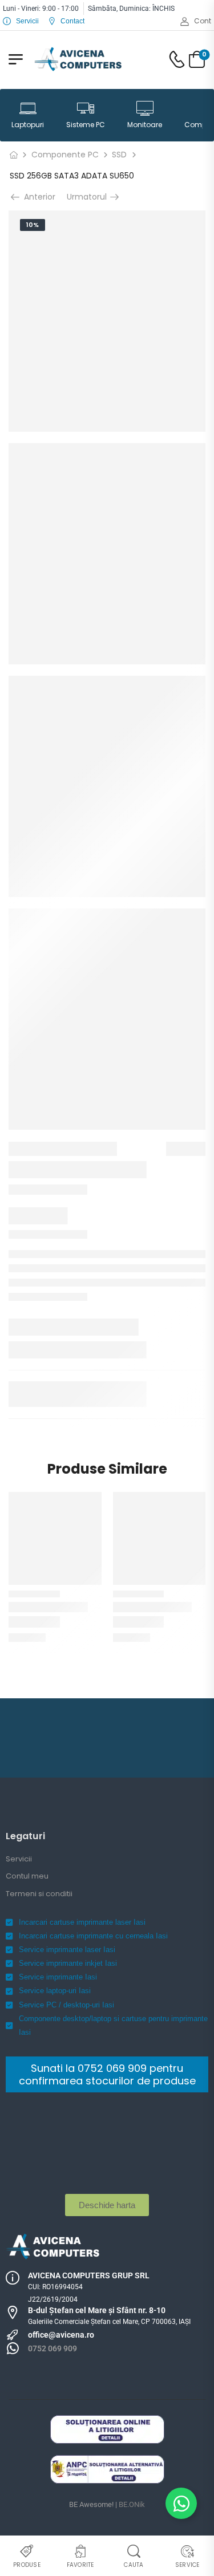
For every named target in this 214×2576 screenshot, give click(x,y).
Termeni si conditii (39, 1894)
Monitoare (145, 125)
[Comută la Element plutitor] (181, 2503)
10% (33, 225)
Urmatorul (90, 197)
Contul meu (27, 1876)
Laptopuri (28, 125)
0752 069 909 (53, 2348)
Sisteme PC (86, 125)
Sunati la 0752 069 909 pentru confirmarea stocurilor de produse (107, 2074)
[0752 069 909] (13, 2348)
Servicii (19, 1859)
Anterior (39, 197)
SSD (119, 155)
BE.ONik (132, 2504)
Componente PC (65, 155)
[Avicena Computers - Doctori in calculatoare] (78, 59)
